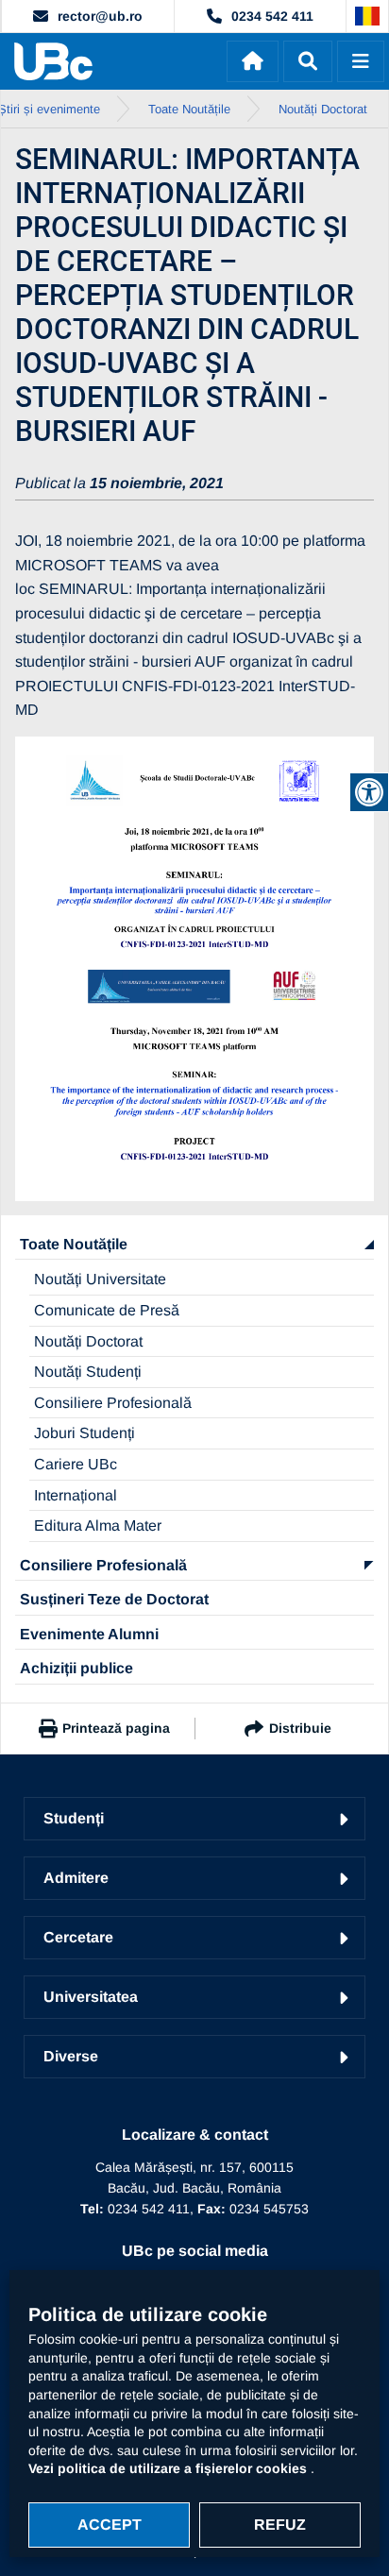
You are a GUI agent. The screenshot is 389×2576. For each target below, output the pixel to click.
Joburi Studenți (85, 1433)
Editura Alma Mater (98, 1525)
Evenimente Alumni (89, 1634)
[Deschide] (361, 61)
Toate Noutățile (74, 1244)
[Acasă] (253, 61)
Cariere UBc (76, 1464)
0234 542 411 (272, 16)
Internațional (76, 1495)
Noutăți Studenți (88, 1372)
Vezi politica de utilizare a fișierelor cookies (169, 2468)
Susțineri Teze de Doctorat (114, 1599)
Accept (110, 2525)
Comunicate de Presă (107, 1310)
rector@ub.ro (100, 16)
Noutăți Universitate (100, 1279)
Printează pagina (116, 1728)
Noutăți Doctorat (88, 1341)
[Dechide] (308, 61)
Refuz (280, 2525)
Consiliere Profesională (113, 1403)
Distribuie (300, 1728)
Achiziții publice (76, 1668)
